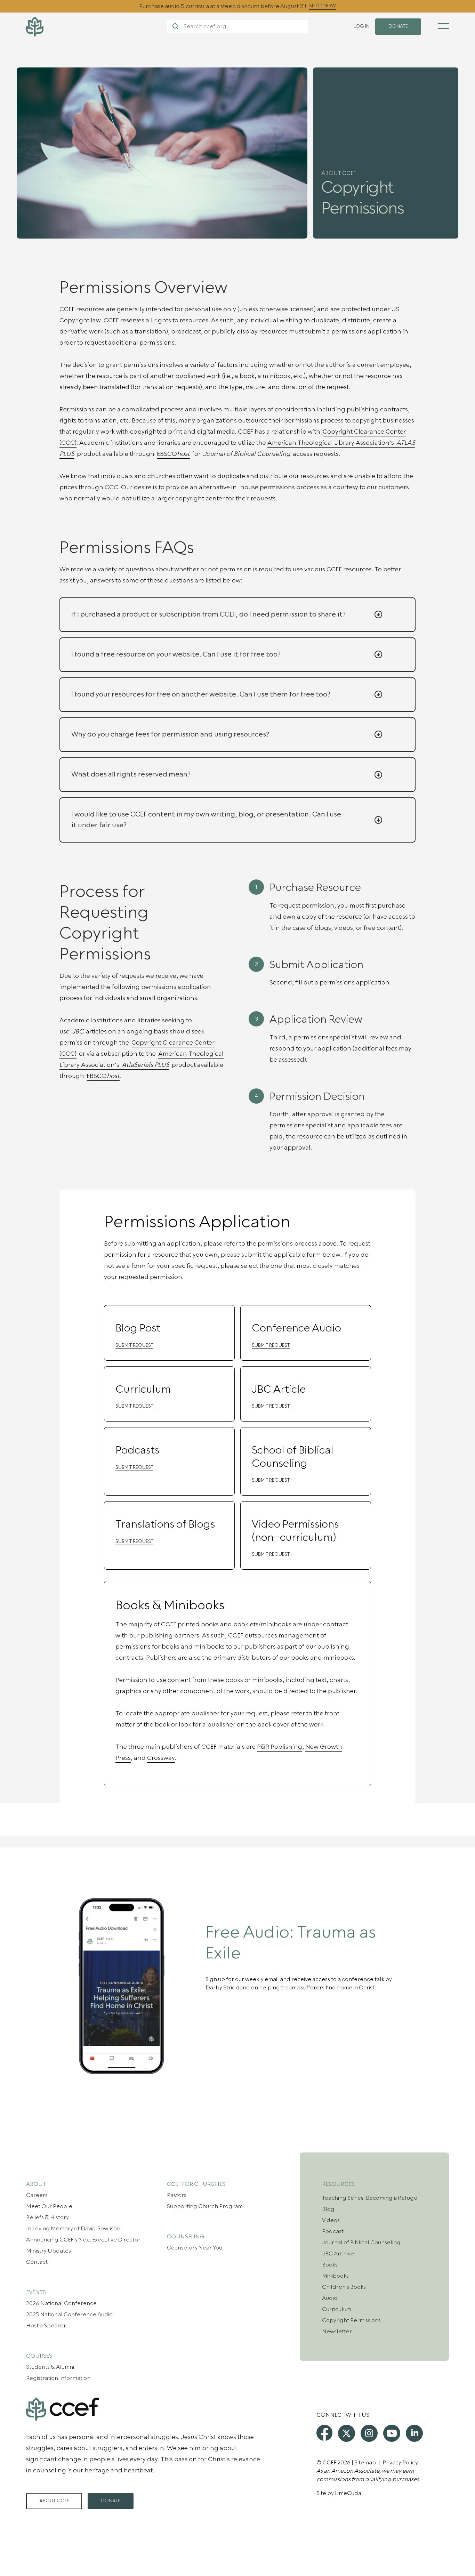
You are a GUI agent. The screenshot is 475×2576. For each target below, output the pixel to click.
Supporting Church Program (205, 2206)
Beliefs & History (47, 2217)
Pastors (177, 2195)
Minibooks (335, 2276)
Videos (331, 2220)
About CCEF (54, 2501)
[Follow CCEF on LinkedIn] (414, 2433)
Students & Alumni (50, 2367)
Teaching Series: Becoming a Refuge (370, 2198)
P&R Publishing (280, 1747)
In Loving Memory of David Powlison (73, 2229)
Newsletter (337, 2332)
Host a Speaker (46, 2326)
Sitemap (365, 2463)
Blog (328, 2209)
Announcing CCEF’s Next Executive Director (83, 2240)
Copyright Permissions (351, 2320)
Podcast (333, 2231)
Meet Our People (49, 2206)
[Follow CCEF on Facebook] (324, 2433)
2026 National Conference (61, 2303)
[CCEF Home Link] (96, 27)
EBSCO (173, 454)
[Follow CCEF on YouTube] (392, 2433)
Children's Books (344, 2287)
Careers (37, 2195)
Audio (330, 2298)
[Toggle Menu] (443, 26)
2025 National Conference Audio (69, 2315)
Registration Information (58, 2378)
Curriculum (337, 2309)
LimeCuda (348, 2493)
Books (330, 2265)
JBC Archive (338, 2254)
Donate (111, 2501)
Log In (362, 26)
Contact (37, 2262)
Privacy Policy (400, 2463)
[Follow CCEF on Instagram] (369, 2433)
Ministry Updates (49, 2251)
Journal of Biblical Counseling (361, 2243)
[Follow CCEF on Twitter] (347, 2433)
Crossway (161, 1758)
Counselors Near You (195, 2248)
